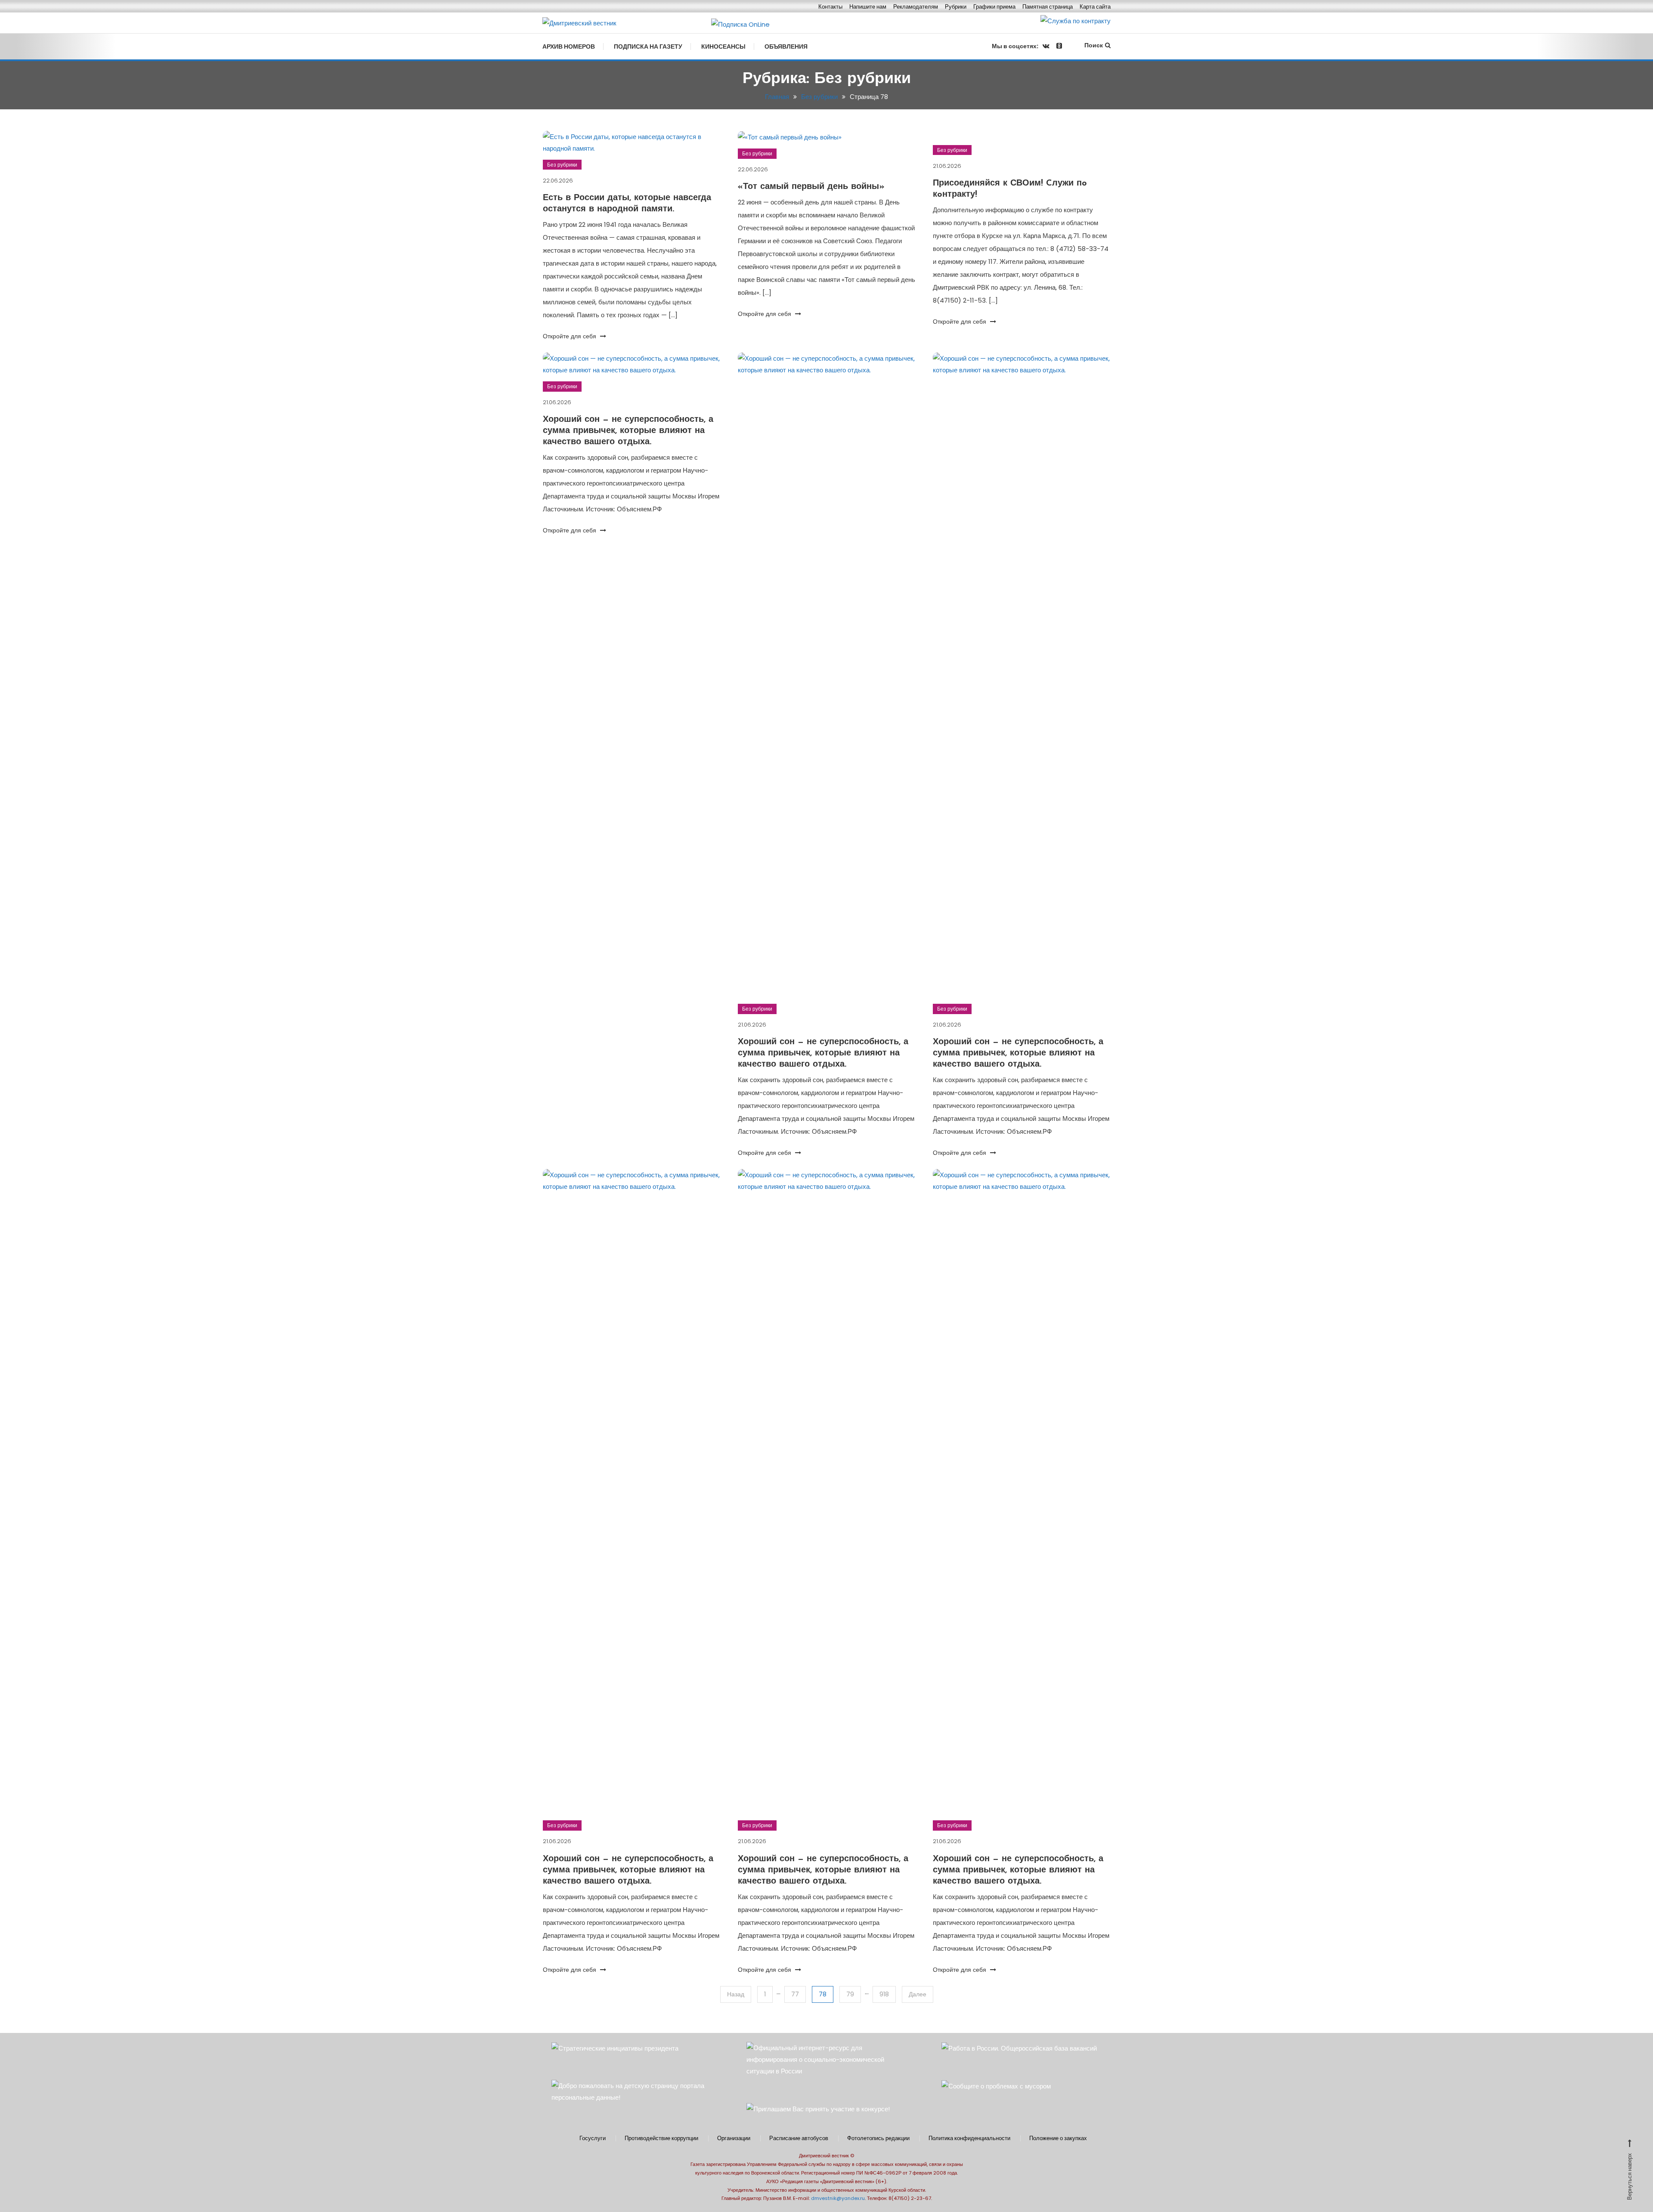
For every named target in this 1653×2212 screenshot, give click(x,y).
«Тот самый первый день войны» (811, 187)
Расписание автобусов (799, 2138)
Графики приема (994, 7)
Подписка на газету (648, 46)
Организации (734, 2138)
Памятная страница (1048, 7)
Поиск (1094, 45)
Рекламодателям (916, 7)
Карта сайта (1095, 7)
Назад (736, 1994)
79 (850, 1994)
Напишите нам (868, 7)
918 (884, 1994)
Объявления (786, 46)
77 (795, 1994)
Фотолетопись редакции (878, 2138)
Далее (918, 1994)
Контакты (830, 7)
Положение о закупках (1058, 2138)
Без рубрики (562, 165)
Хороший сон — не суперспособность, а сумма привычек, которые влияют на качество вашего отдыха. (628, 431)
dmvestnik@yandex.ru (838, 2198)
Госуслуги (593, 2138)
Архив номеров (569, 46)
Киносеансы (723, 46)
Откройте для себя (570, 336)
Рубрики (956, 7)
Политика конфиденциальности (969, 2138)
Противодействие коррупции (661, 2138)
